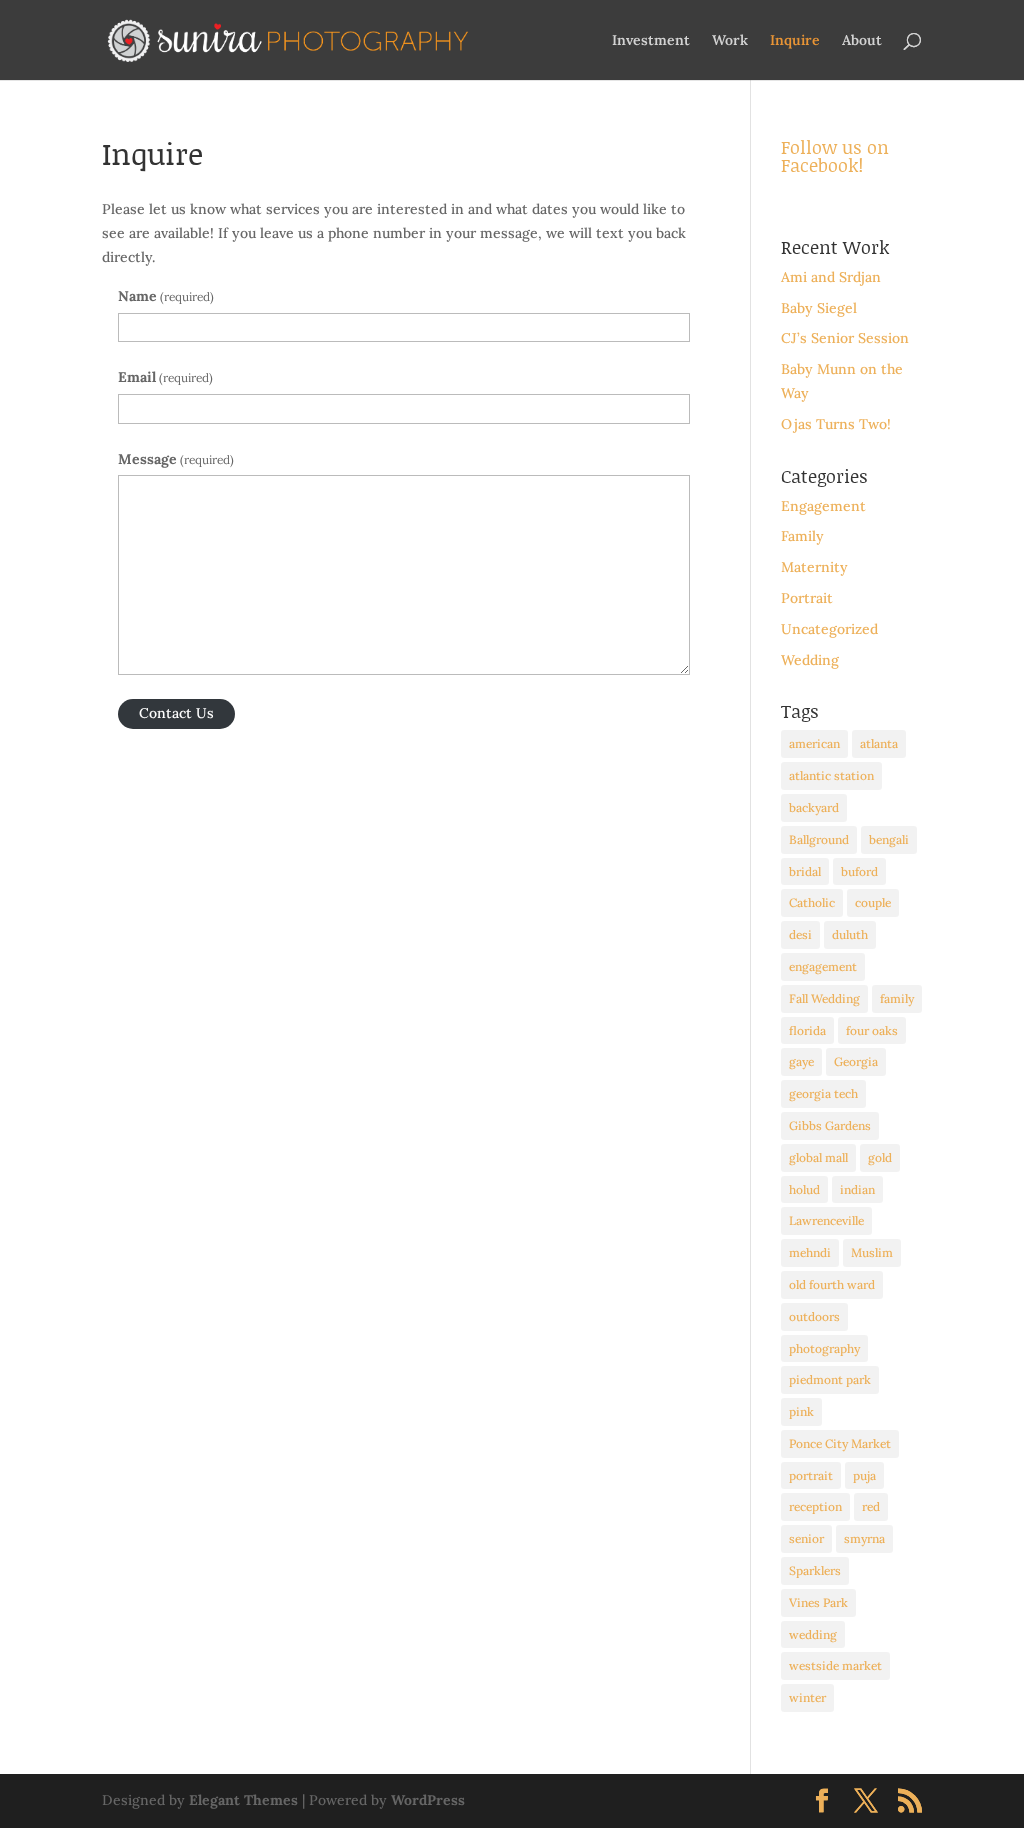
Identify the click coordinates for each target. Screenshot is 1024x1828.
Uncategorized (829, 629)
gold (880, 1157)
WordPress (428, 1800)
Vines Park (818, 1602)
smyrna (864, 1538)
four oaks (872, 1030)
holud (804, 1189)
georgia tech (823, 1093)
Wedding (810, 660)
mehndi (810, 1252)
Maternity (814, 567)
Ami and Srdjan (831, 277)
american (814, 743)
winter (807, 1697)
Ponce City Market (840, 1443)
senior (806, 1538)
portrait (811, 1475)
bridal (805, 871)
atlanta (879, 743)
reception (815, 1506)
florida (807, 1030)
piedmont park (830, 1379)
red (871, 1506)
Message (176, 459)
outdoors (814, 1316)
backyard (814, 807)
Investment (651, 41)
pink (801, 1411)
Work (730, 41)
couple (873, 902)
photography (824, 1348)
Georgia (856, 1061)
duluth (850, 934)
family (897, 998)
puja (864, 1475)
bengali (889, 839)
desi (800, 934)
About (862, 41)
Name (166, 296)
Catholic (812, 902)
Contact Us (176, 713)
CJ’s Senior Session (845, 338)
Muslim (872, 1252)
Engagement (823, 506)
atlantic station (831, 775)
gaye (801, 1061)
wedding (813, 1634)
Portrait (807, 598)
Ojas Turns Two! (836, 424)
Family (802, 536)
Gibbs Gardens (830, 1125)
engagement (823, 966)
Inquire (795, 41)
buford (859, 871)
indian (857, 1189)
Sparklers (815, 1570)
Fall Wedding (824, 998)
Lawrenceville (826, 1220)
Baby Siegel (819, 308)
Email (165, 377)
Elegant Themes (243, 1800)
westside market (835, 1665)
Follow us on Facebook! (835, 156)
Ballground (819, 839)
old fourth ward (832, 1284)
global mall (818, 1157)
